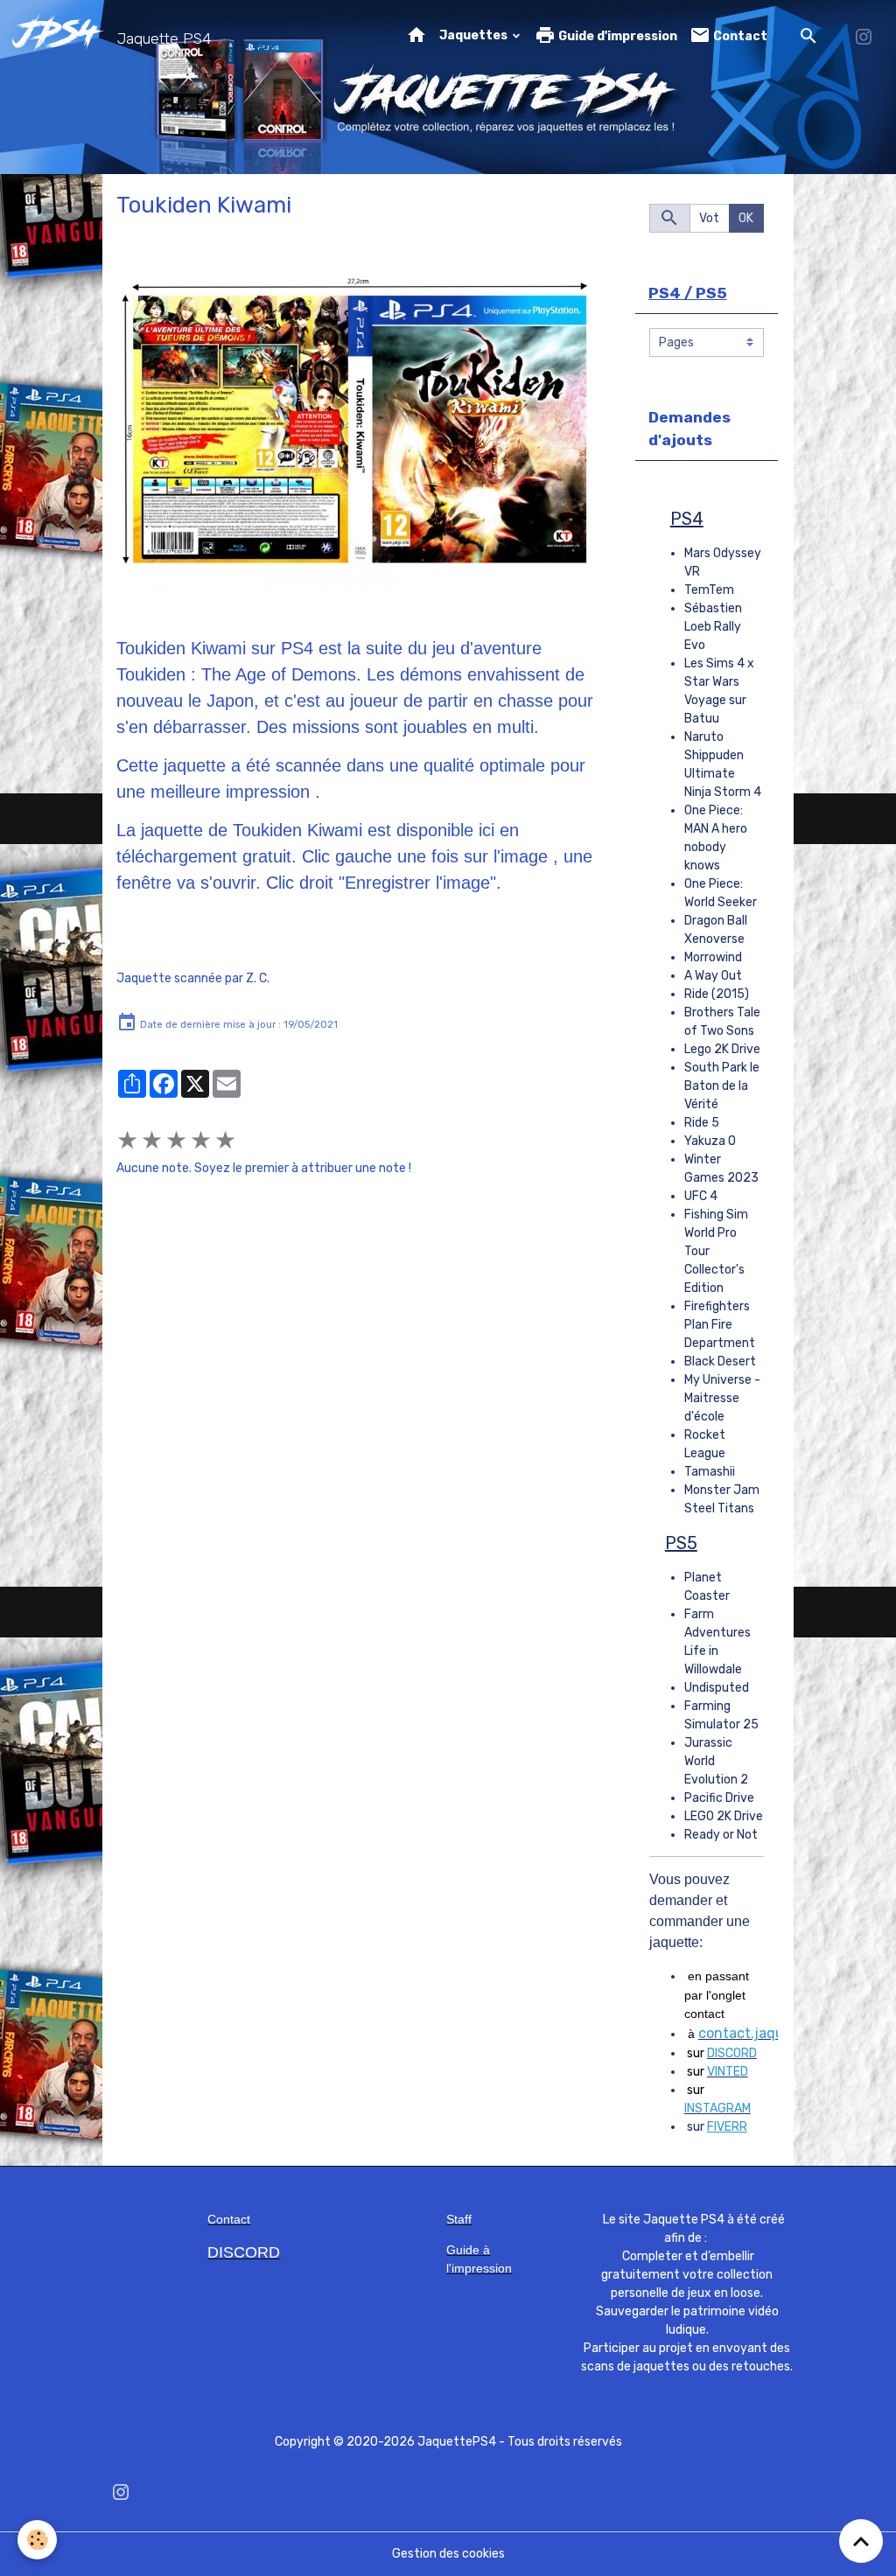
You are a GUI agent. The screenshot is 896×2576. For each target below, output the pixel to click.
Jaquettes (475, 35)
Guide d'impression (616, 36)
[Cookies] (37, 2540)
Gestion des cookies (448, 2554)
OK (746, 218)
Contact (739, 36)
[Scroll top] (861, 2541)
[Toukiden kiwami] (355, 434)
